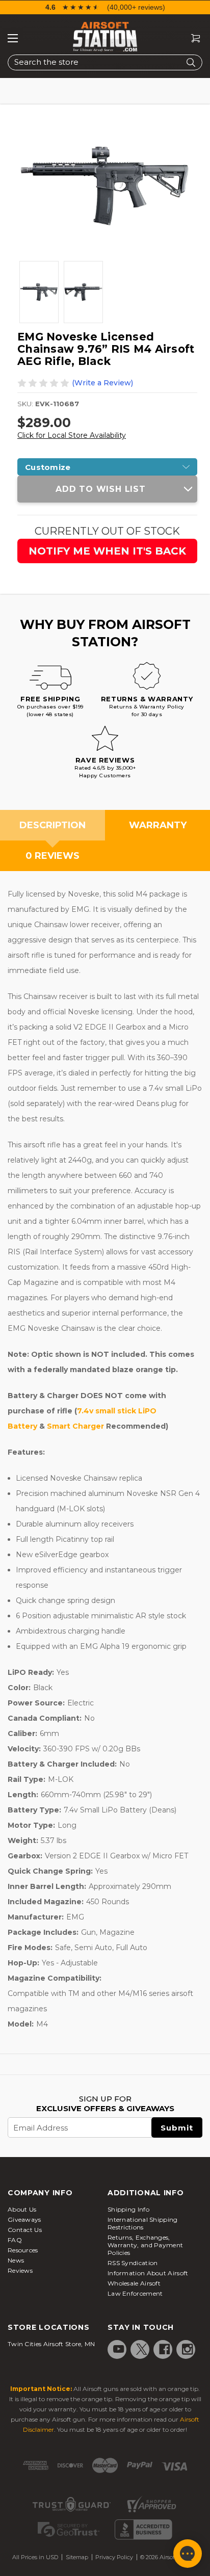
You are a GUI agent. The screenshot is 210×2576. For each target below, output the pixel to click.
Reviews (20, 2270)
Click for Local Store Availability (72, 435)
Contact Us (25, 2230)
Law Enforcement (135, 2293)
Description (52, 825)
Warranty (158, 825)
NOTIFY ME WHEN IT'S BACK (107, 551)
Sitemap (77, 2557)
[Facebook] (165, 2349)
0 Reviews (52, 856)
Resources (23, 2250)
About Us (22, 2209)
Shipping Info (128, 2209)
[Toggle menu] (13, 38)
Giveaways (24, 2219)
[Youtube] (119, 2349)
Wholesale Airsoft (134, 2283)
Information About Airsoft (148, 2273)
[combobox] (105, 62)
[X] (142, 2349)
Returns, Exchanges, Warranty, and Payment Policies (145, 2245)
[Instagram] (188, 2349)
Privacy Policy (114, 2557)
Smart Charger (75, 1426)
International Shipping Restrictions (143, 2223)
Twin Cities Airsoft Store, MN (51, 2344)
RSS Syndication (133, 2263)
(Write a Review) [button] (102, 383)
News (16, 2260)
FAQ (15, 2240)
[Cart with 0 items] (192, 38)
